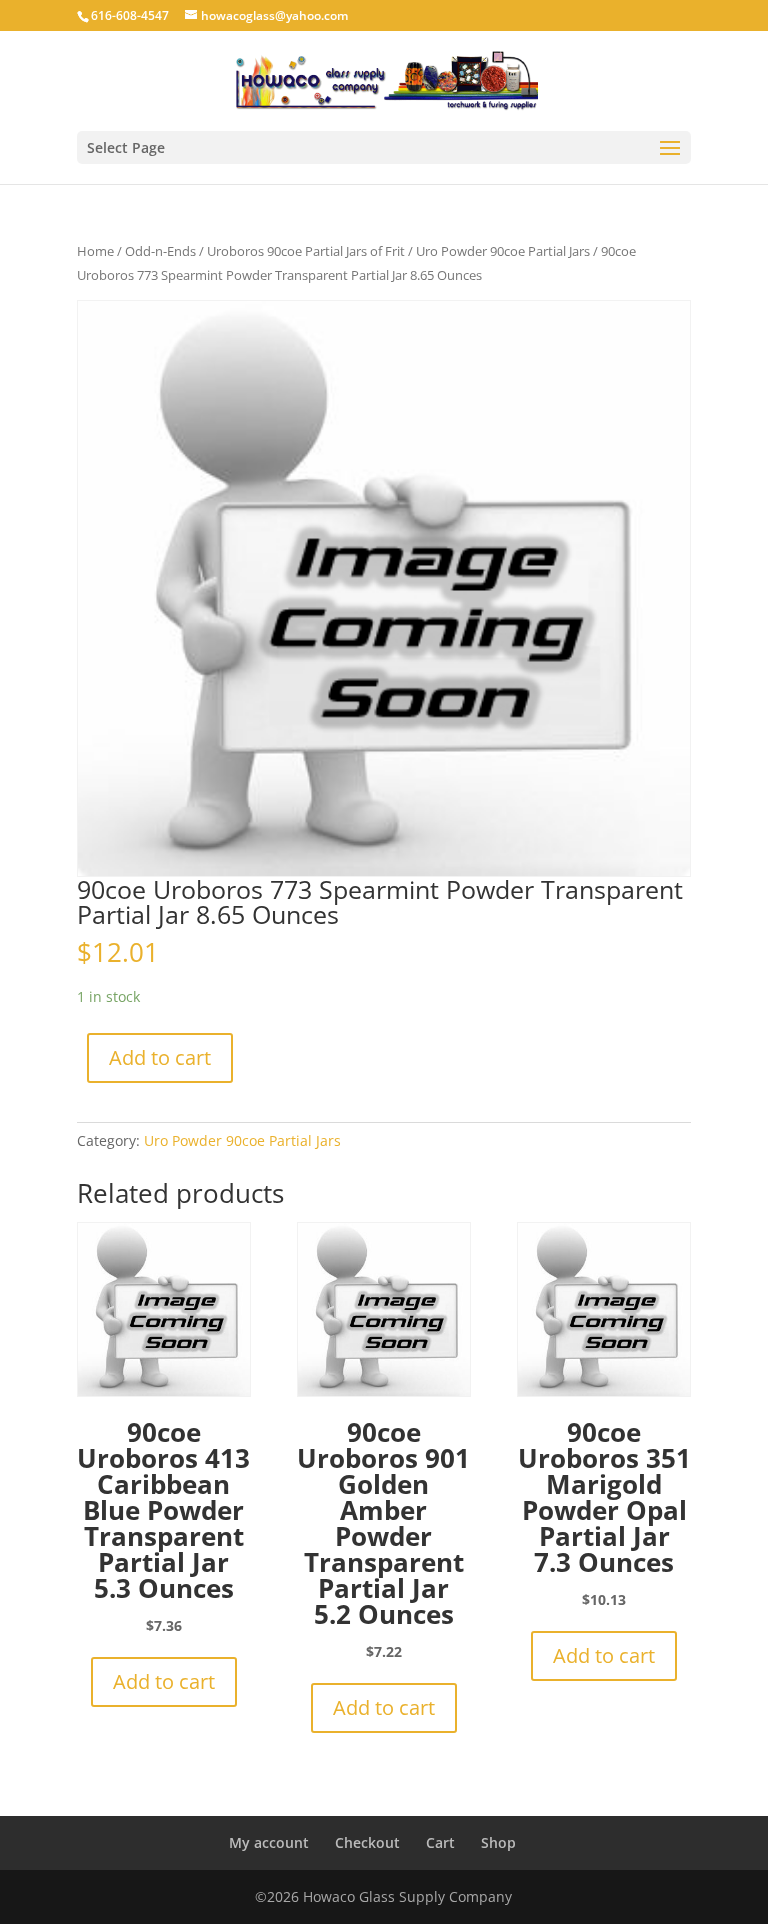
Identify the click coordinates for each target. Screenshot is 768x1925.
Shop (498, 1842)
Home (95, 251)
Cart (440, 1842)
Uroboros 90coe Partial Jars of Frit (306, 251)
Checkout (367, 1842)
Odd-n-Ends (160, 251)
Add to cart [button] (164, 1681)
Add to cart (160, 1057)
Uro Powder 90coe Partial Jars (503, 251)
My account (269, 1842)
